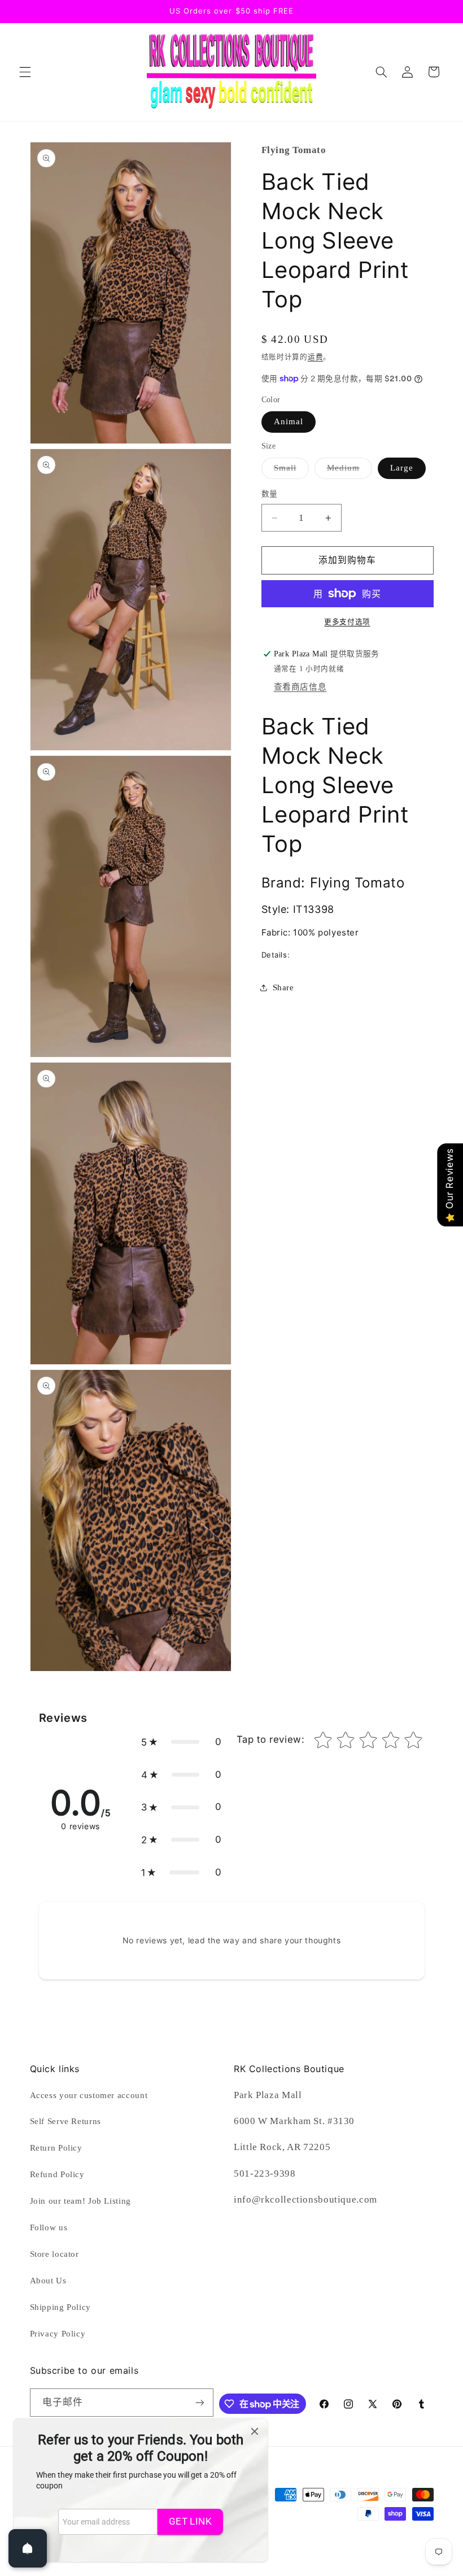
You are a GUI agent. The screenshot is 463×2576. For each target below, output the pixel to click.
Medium (348, 471)
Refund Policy (57, 2174)
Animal (289, 421)
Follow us (49, 2227)
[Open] (28, 2548)
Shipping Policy (60, 2307)
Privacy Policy (58, 2334)
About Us (48, 2281)
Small (289, 471)
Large (402, 468)
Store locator (54, 2254)
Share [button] (283, 987)
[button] (25, 72)
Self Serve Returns (65, 2121)
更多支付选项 (347, 622)
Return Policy (56, 2148)
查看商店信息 (300, 687)
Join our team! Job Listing (80, 2201)
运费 (315, 357)
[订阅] (199, 2402)
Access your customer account (89, 2095)
